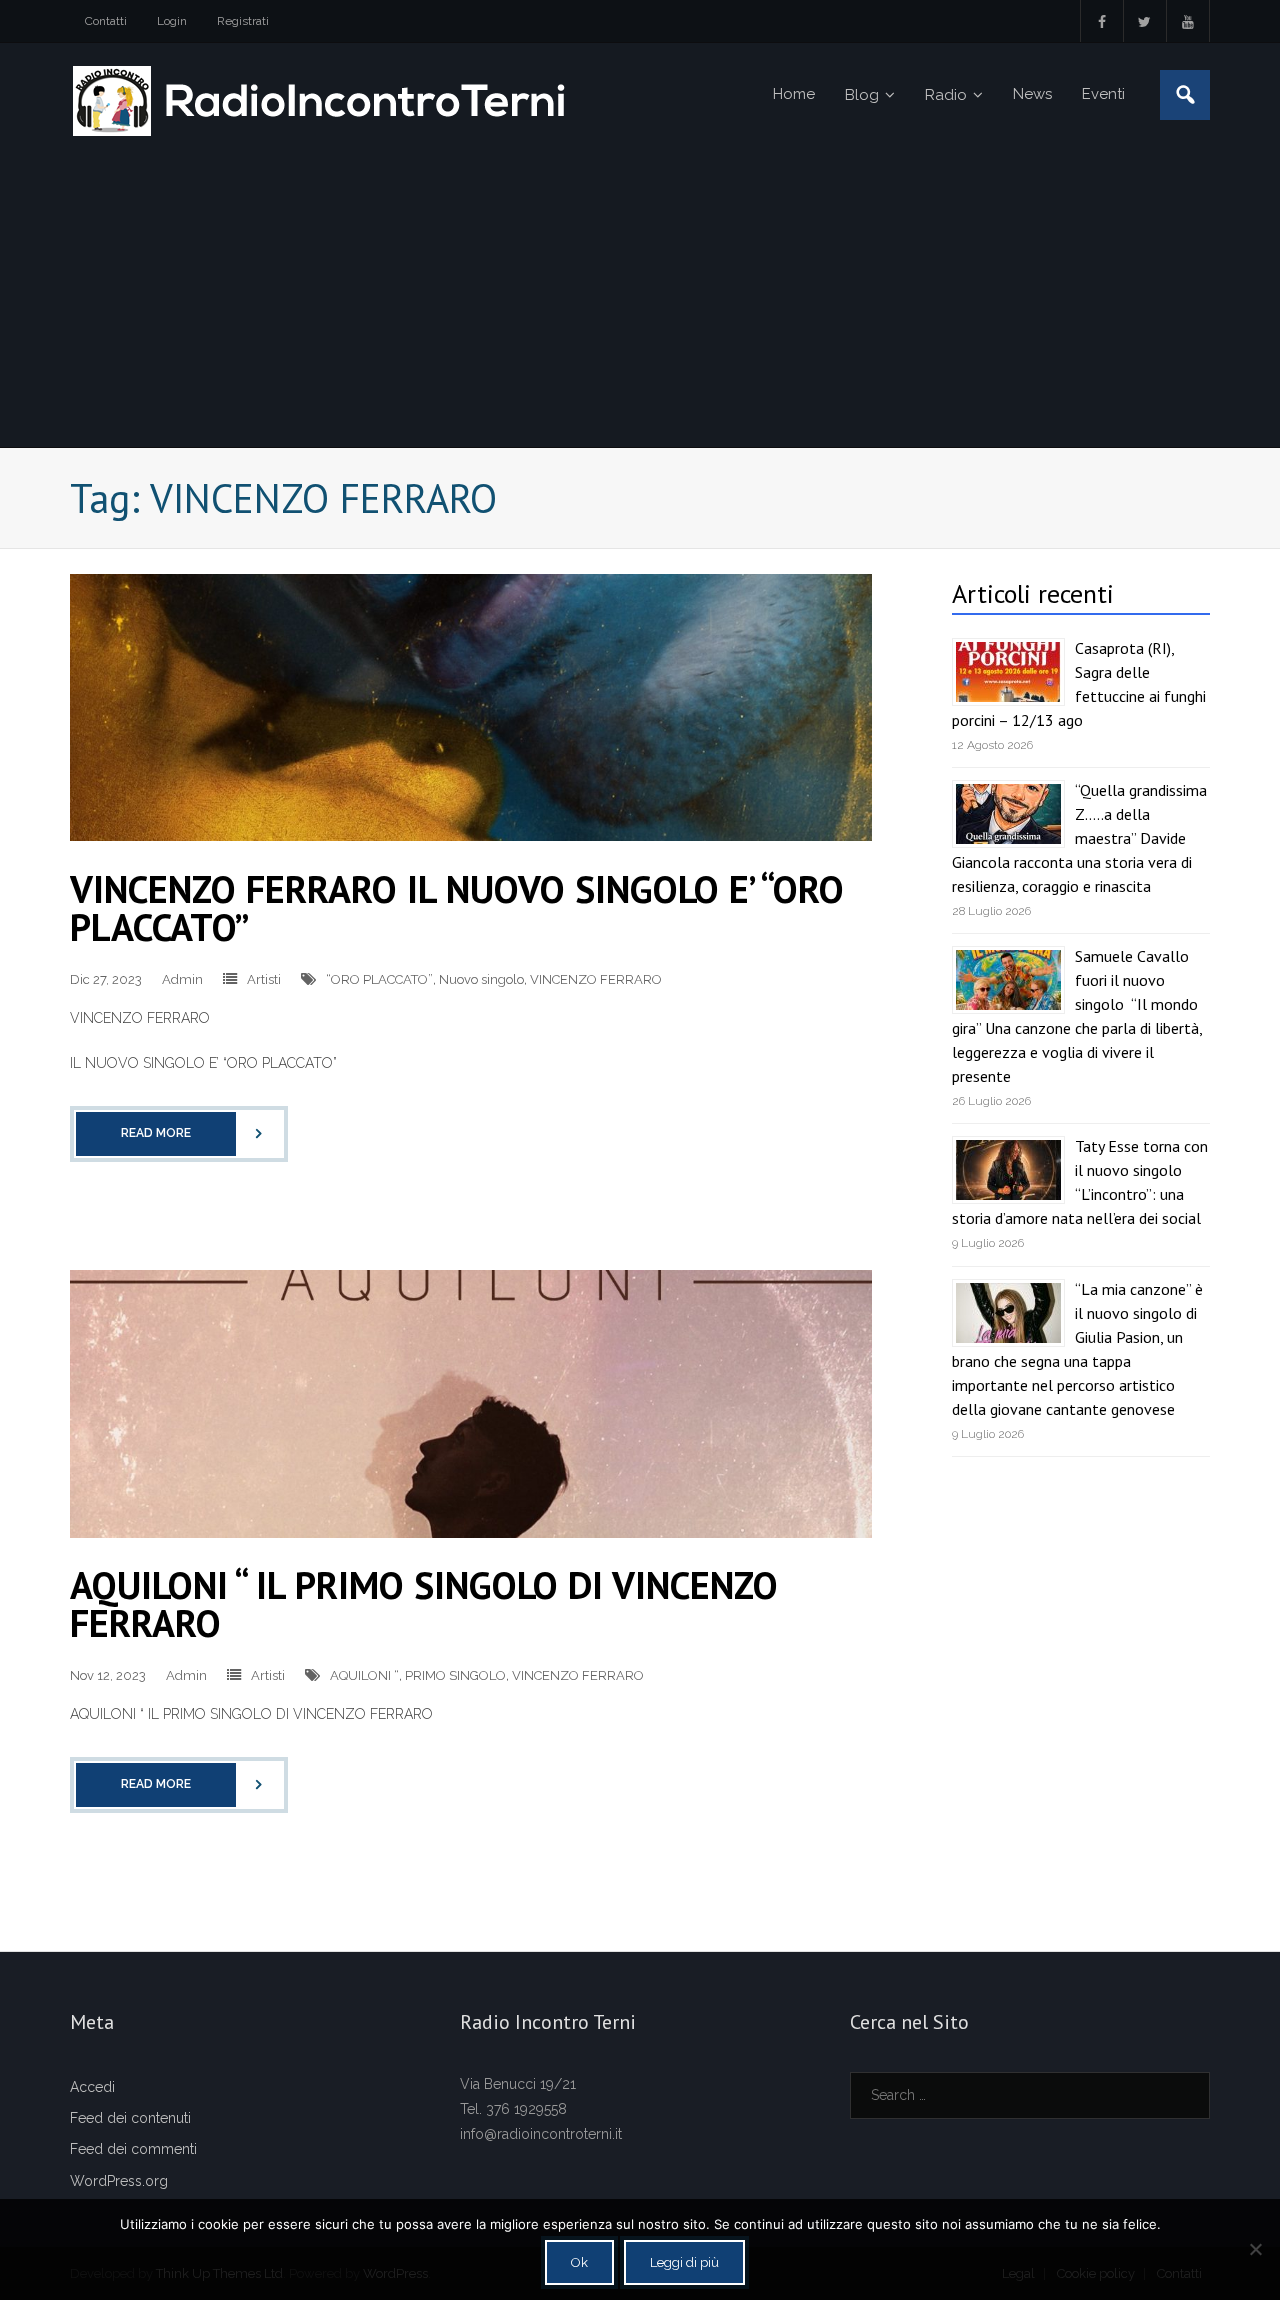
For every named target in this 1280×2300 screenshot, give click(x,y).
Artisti (264, 979)
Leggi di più (684, 2262)
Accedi (92, 2087)
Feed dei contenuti (130, 2118)
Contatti (106, 21)
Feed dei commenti (133, 2149)
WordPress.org (119, 2181)
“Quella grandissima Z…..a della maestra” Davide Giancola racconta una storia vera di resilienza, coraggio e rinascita (1079, 838)
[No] (1255, 2249)
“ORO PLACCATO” (379, 979)
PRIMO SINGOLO (455, 1675)
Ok (579, 2262)
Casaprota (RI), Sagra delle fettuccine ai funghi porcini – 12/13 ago (1079, 684)
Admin (182, 979)
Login (172, 21)
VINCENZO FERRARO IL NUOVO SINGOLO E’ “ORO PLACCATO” (457, 907)
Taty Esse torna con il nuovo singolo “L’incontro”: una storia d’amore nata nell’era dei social (1080, 1182)
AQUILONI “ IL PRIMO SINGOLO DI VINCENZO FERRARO (424, 1603)
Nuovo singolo (481, 979)
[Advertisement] (640, 297)
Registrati (243, 21)
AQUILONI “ (364, 1675)
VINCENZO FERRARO (596, 979)
